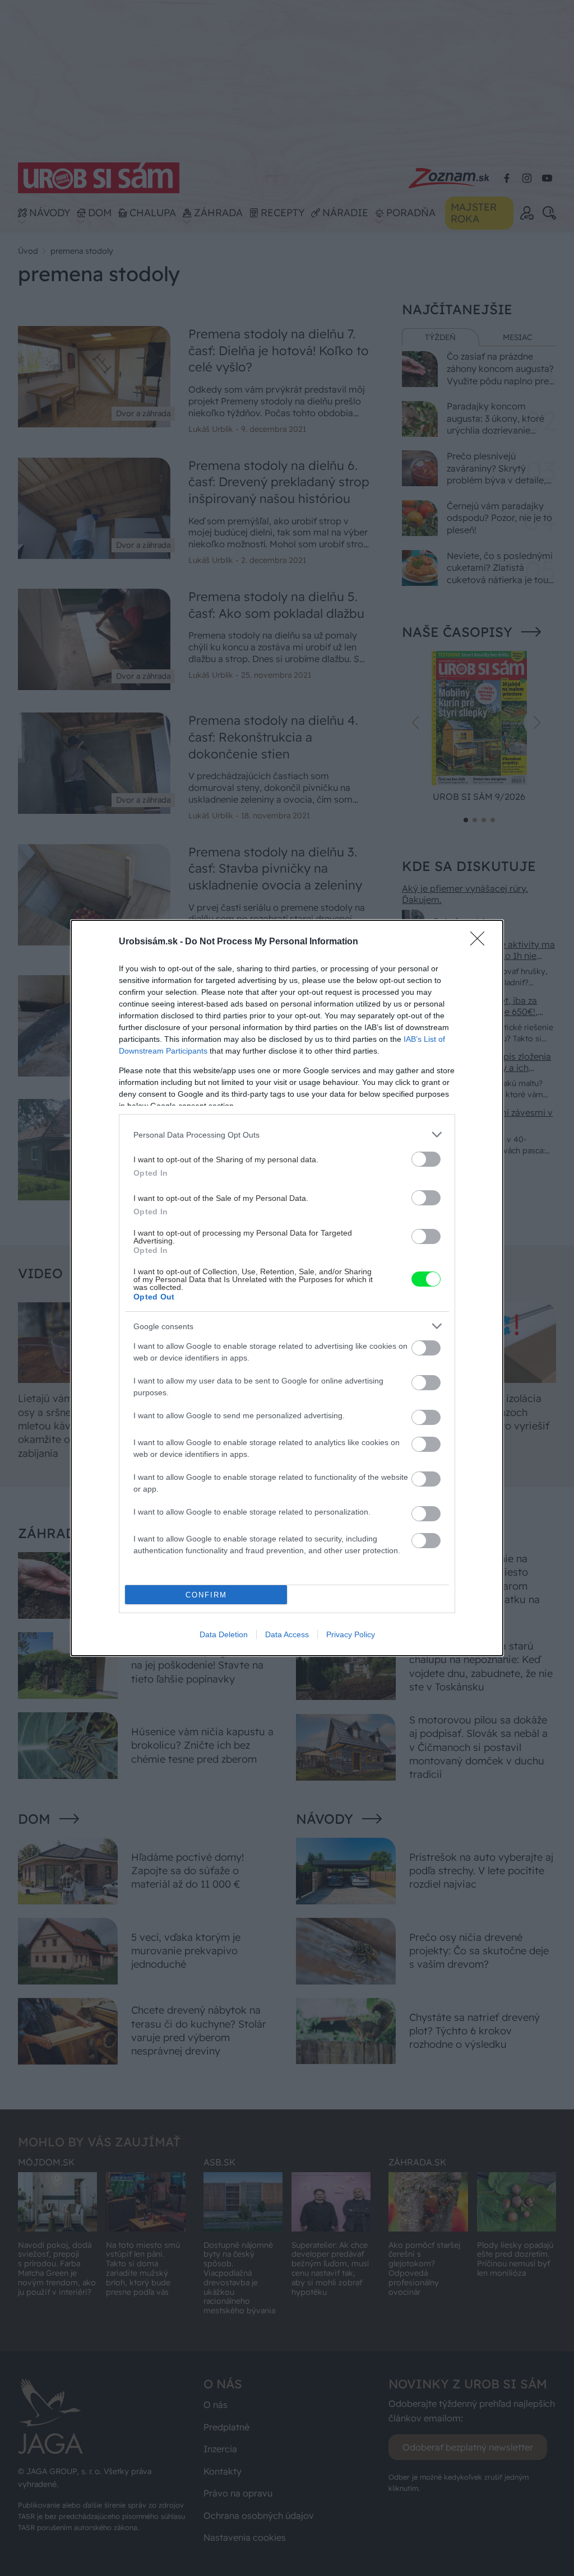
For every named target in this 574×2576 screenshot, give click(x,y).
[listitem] (287, 1135)
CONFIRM (206, 1595)
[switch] (426, 1159)
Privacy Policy (351, 1634)
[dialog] (287, 1288)
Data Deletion (224, 1634)
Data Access (287, 1634)
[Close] (481, 942)
